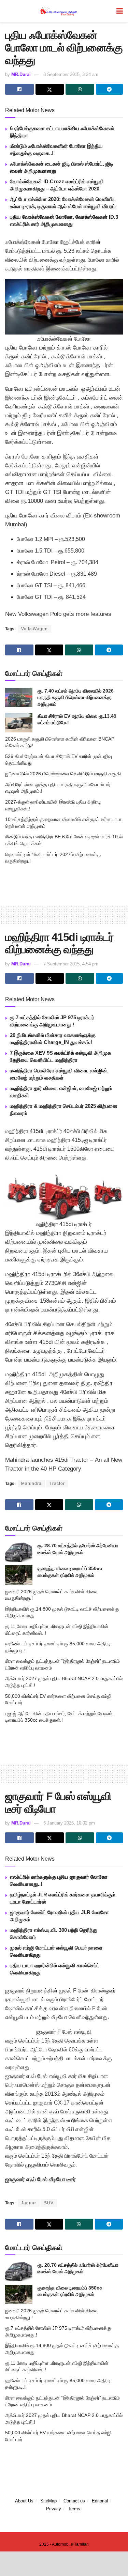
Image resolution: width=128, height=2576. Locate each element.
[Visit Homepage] (59, 11)
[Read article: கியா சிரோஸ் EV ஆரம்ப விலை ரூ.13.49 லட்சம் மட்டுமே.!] (19, 723)
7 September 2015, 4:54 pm (71, 964)
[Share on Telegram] (110, 89)
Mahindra (31, 1484)
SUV (49, 2203)
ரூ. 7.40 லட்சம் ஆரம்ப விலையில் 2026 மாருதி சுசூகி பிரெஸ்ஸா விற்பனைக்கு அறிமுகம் (76, 697)
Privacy (54, 2509)
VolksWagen (34, 629)
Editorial (100, 2501)
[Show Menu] (120, 11)
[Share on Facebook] (19, 89)
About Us (24, 2501)
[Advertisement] (64, 884)
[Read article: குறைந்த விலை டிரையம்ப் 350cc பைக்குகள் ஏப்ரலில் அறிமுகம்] (19, 1575)
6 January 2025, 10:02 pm (69, 1823)
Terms (74, 2509)
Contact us (74, 2501)
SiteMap (48, 2501)
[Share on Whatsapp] (80, 89)
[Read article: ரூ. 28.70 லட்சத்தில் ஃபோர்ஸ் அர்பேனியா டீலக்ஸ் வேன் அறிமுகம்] (19, 1552)
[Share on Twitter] (50, 89)
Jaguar (29, 2203)
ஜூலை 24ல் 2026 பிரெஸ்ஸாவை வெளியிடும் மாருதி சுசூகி (63, 774)
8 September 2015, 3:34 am (71, 74)
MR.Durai (21, 74)
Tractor (57, 1484)
